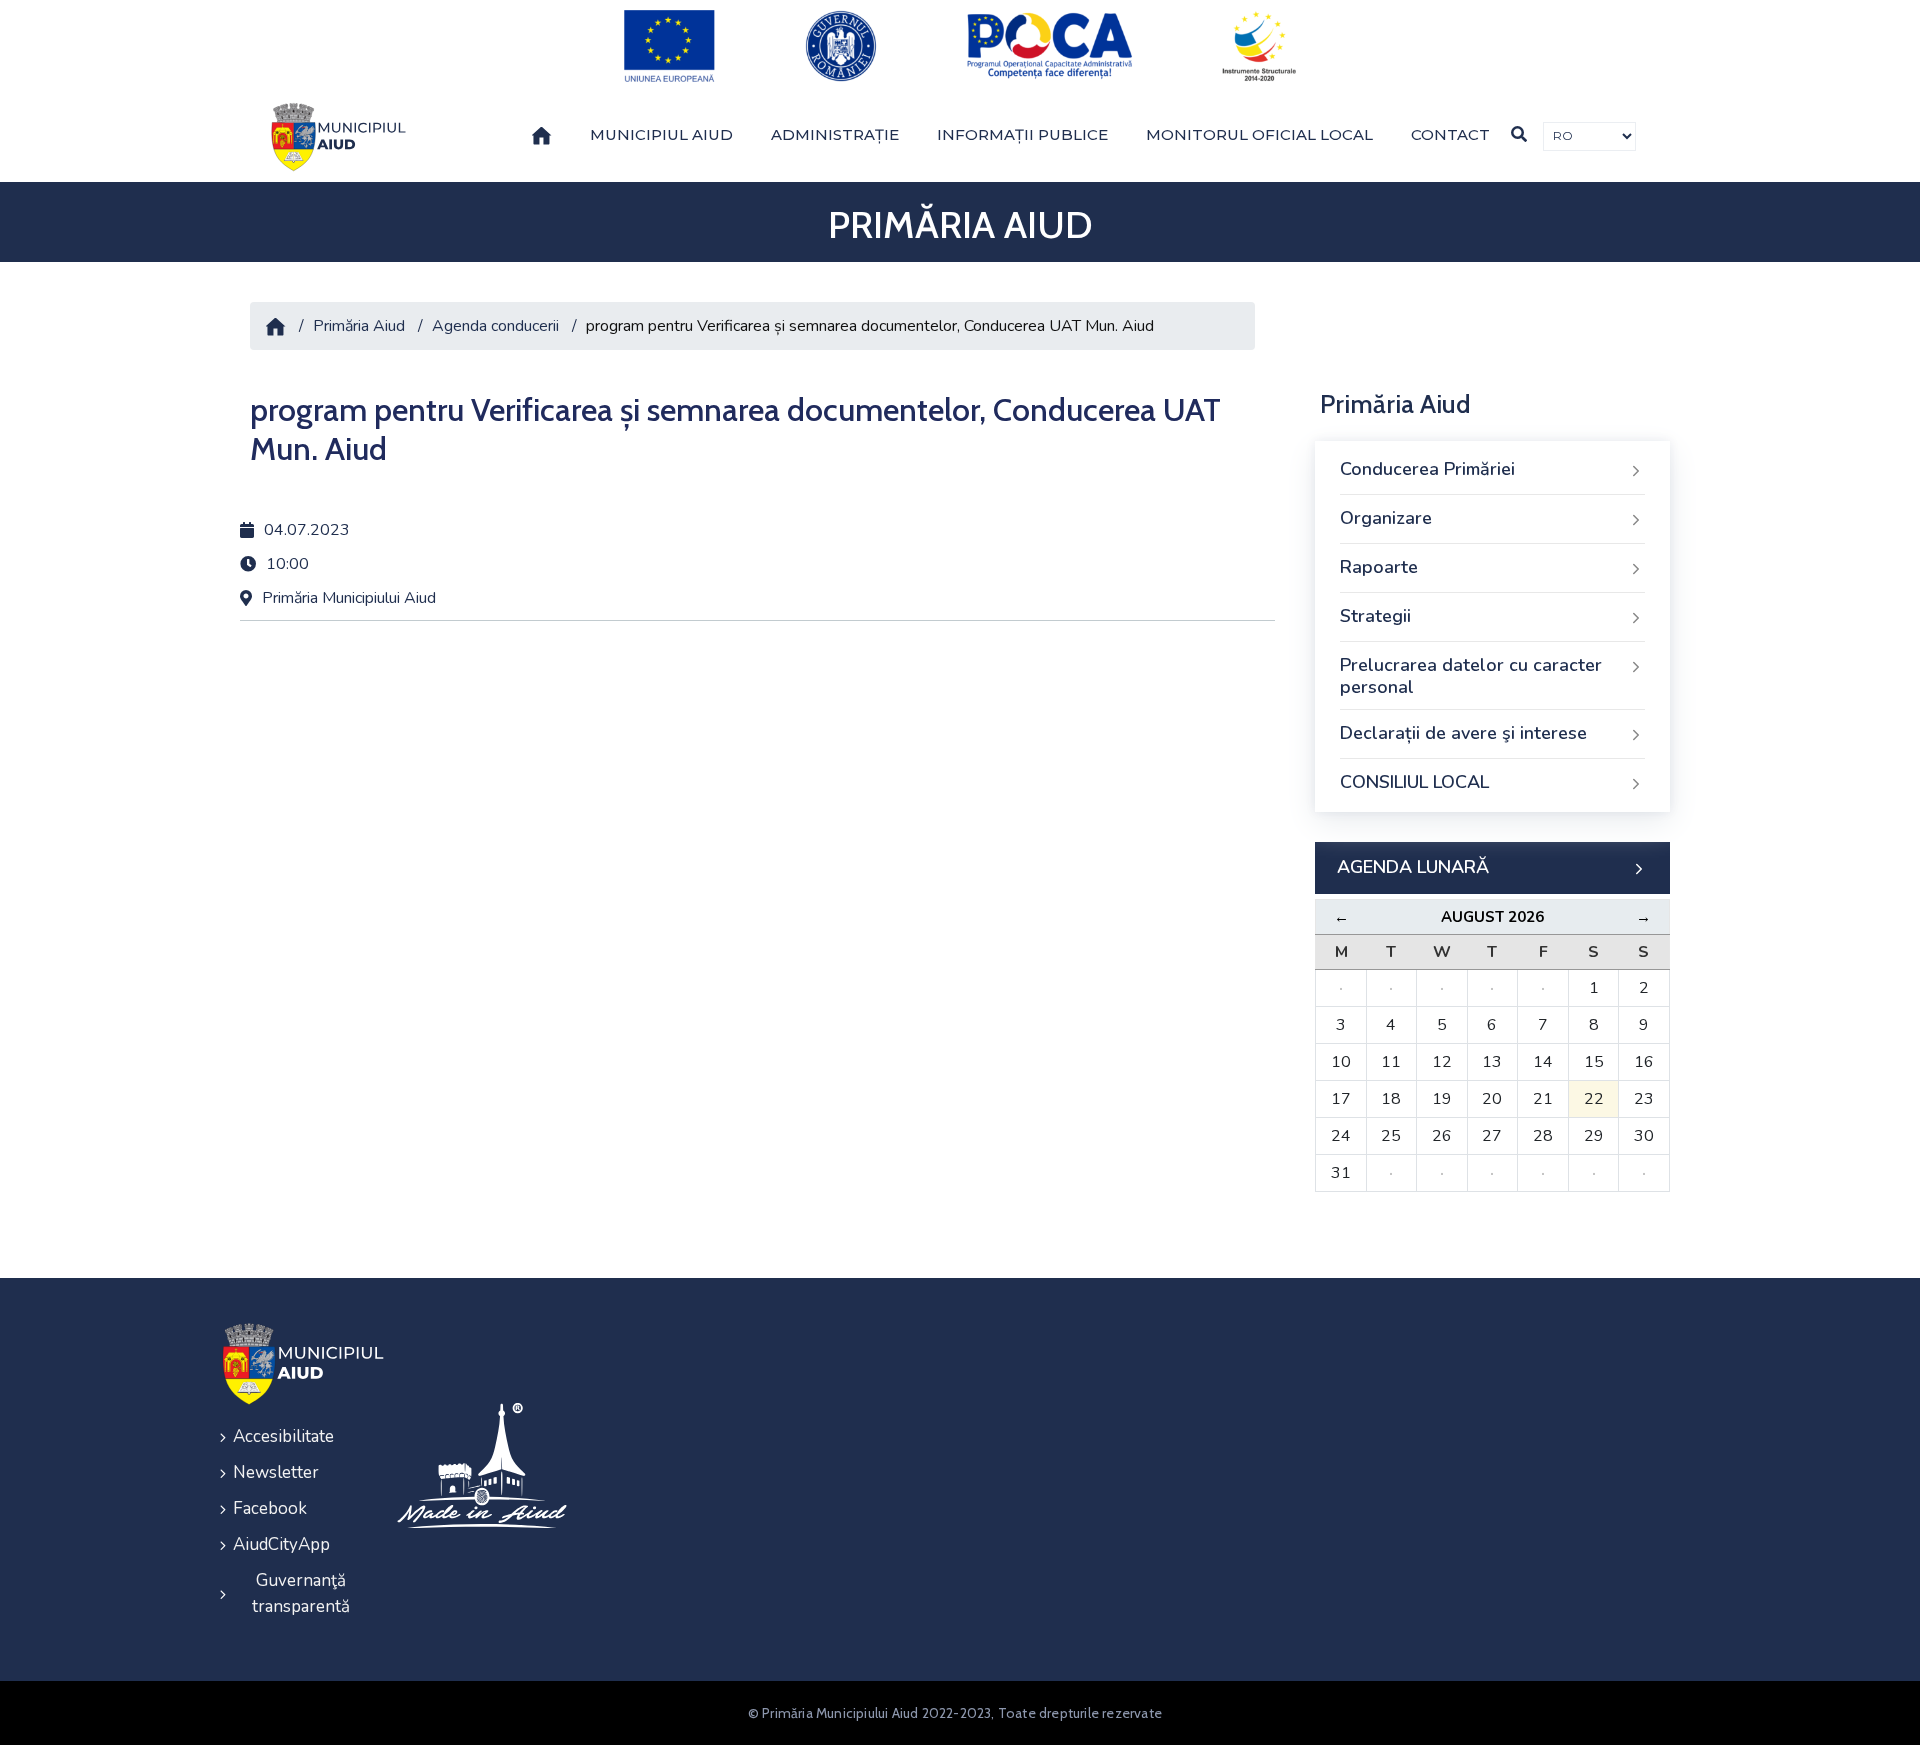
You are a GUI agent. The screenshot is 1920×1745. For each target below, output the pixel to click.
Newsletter (276, 1472)
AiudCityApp (281, 1544)
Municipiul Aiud (661, 134)
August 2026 (1492, 917)
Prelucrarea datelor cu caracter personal (1471, 676)
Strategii (1375, 616)
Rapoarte (1379, 567)
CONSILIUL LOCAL (1414, 782)
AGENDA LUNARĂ (1413, 867)
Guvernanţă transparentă (301, 1593)
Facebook (270, 1508)
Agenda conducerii (495, 326)
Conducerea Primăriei (1427, 469)
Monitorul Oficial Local (1259, 134)
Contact (1450, 134)
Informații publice (1022, 134)
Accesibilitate (283, 1436)
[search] (1519, 134)
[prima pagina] (335, 137)
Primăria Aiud (359, 326)
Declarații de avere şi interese (1463, 733)
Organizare (1386, 518)
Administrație (835, 134)
